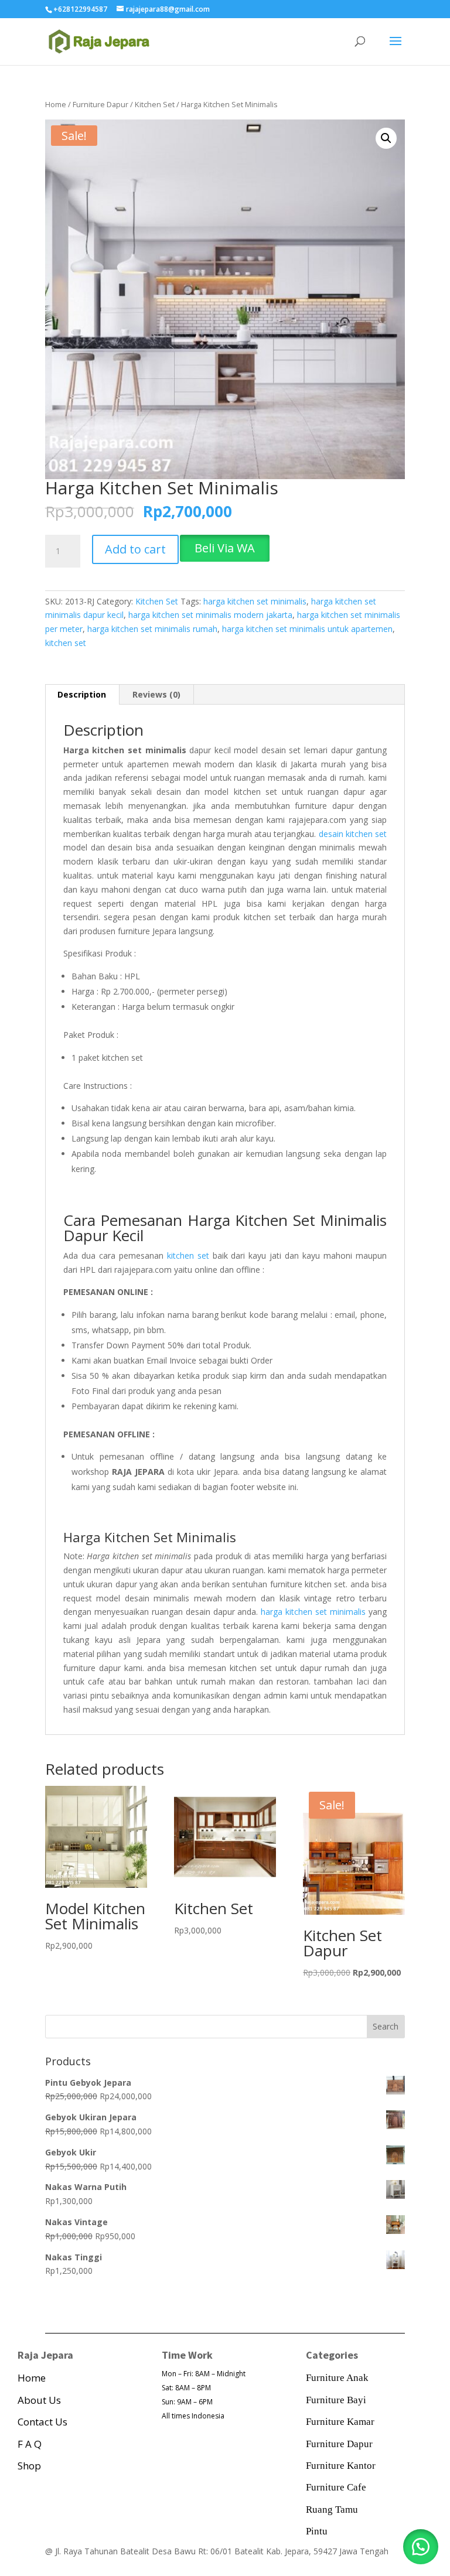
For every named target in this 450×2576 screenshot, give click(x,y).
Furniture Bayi (336, 2400)
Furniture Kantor (341, 2466)
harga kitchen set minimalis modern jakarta (210, 615)
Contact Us (42, 2422)
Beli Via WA (225, 548)
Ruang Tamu (332, 2510)
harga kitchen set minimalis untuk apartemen (307, 629)
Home (56, 104)
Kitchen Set (155, 104)
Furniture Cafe (336, 2487)
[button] (386, 138)
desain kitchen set (353, 834)
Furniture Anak (337, 2378)
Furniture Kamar (340, 2422)
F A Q (30, 2444)
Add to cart (135, 549)
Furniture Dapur (100, 104)
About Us (39, 2400)
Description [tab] (82, 694)
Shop (29, 2466)
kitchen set (66, 643)
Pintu (317, 2531)
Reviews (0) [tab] (156, 694)
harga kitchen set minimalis (255, 601)
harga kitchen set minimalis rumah (152, 629)
